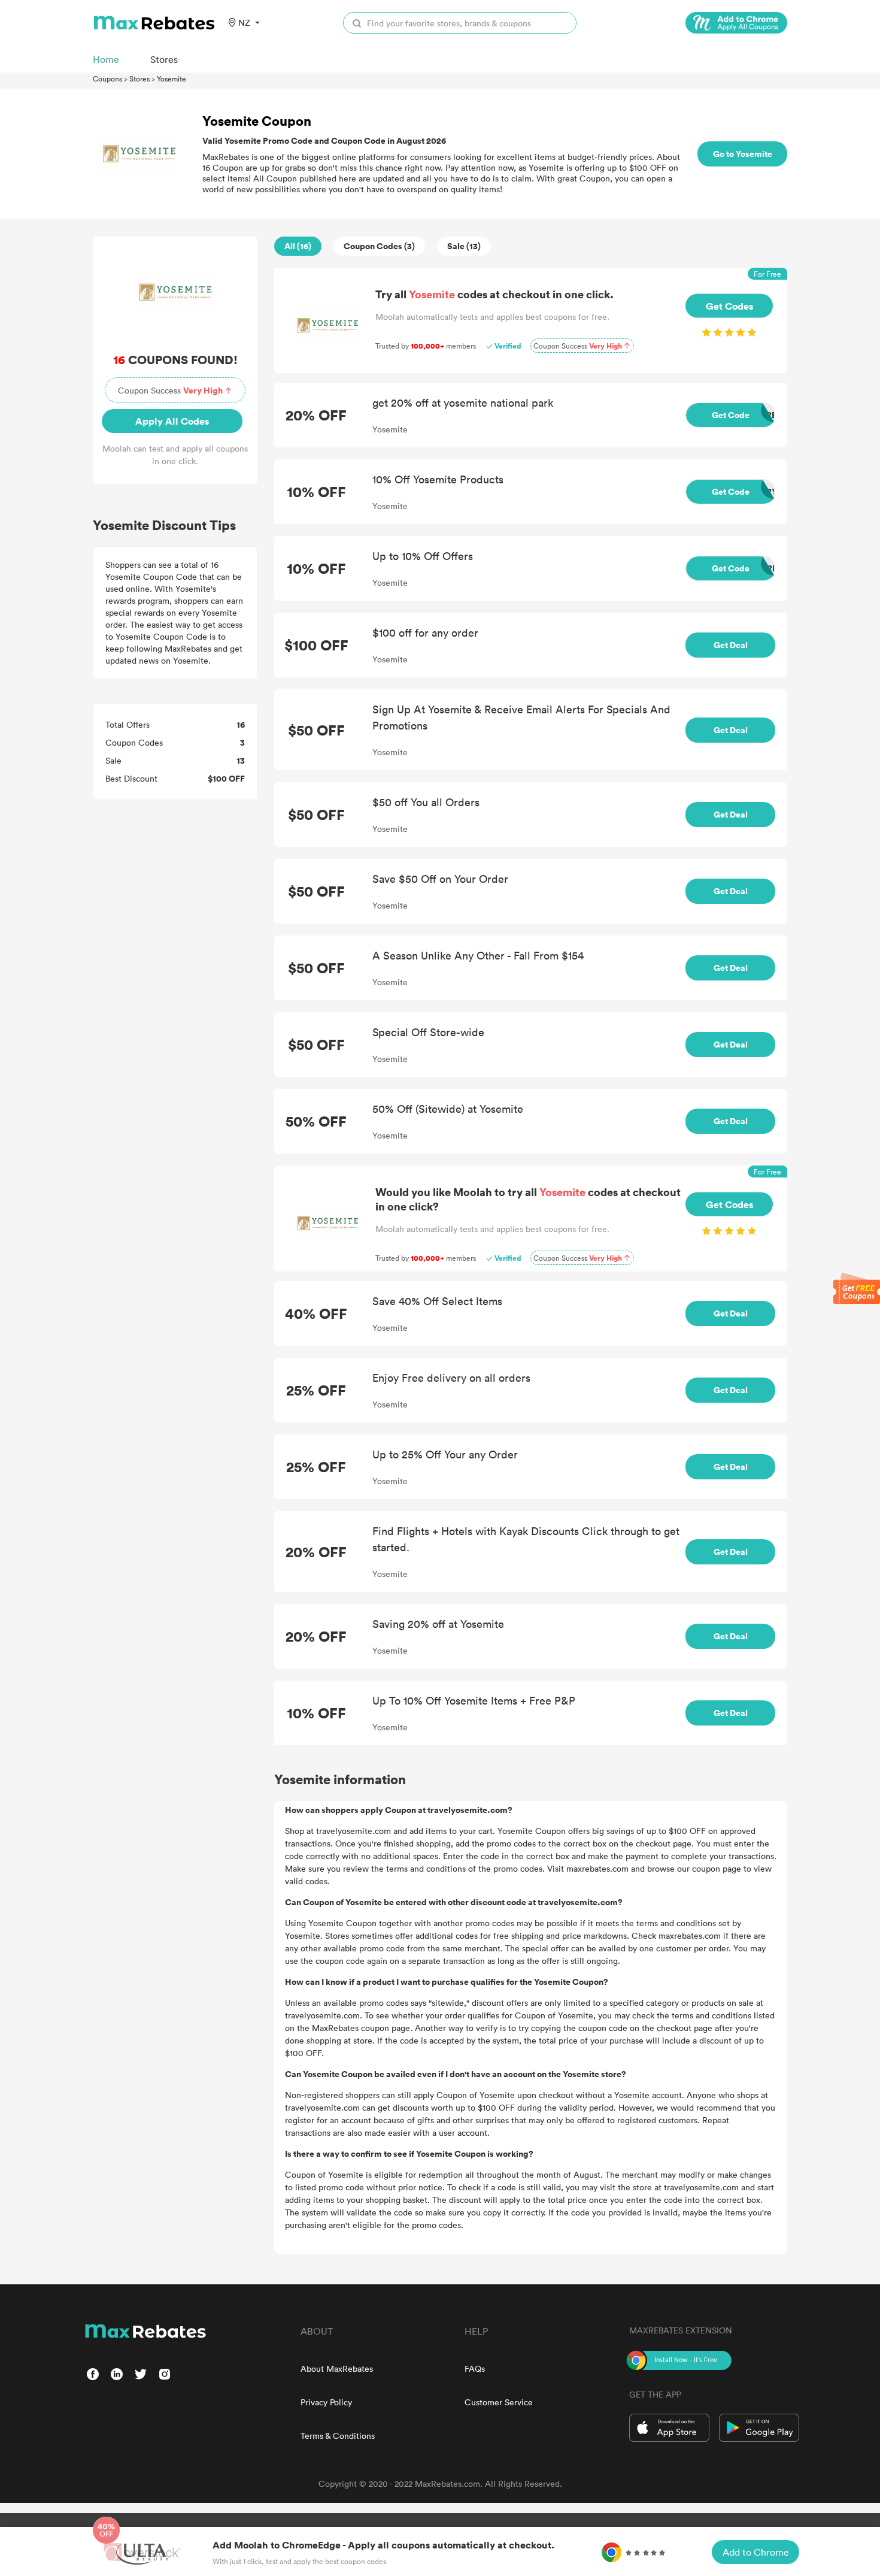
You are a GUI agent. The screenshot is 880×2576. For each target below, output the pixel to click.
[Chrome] (736, 23)
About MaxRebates (337, 2368)
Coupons (107, 78)
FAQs (475, 2368)
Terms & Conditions (338, 2436)
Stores (139, 78)
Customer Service (499, 2402)
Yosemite (172, 78)
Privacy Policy (326, 2402)
